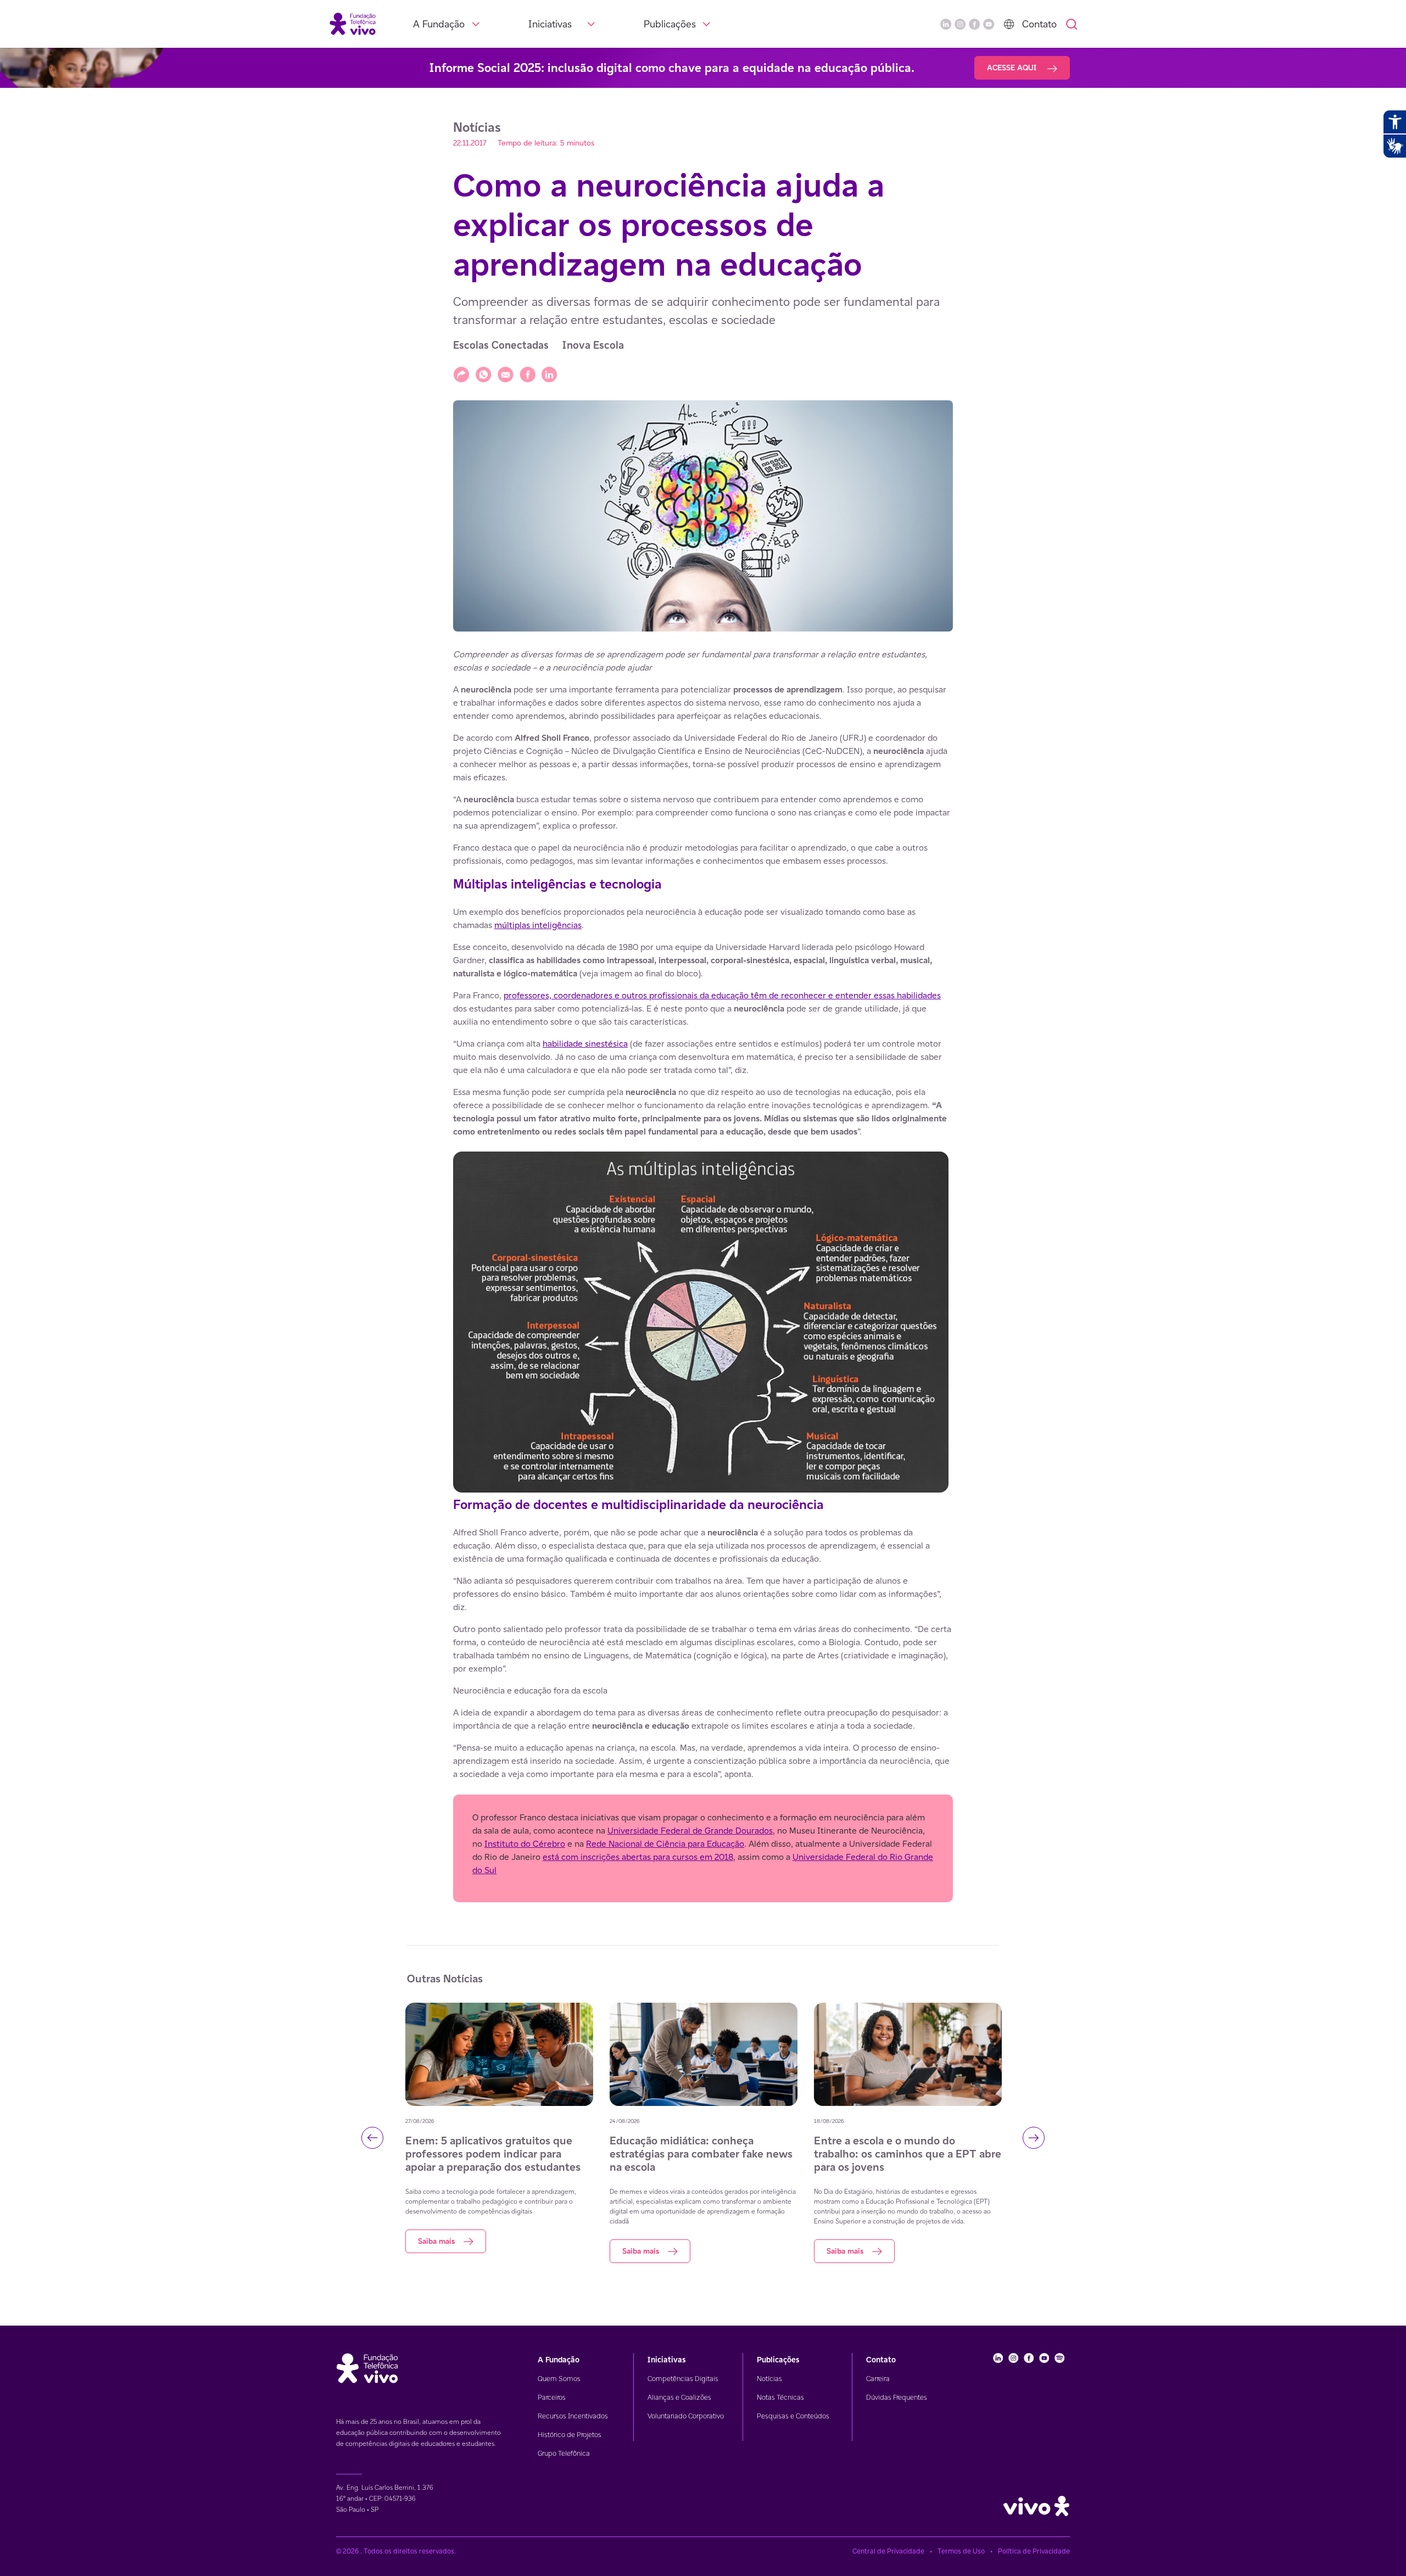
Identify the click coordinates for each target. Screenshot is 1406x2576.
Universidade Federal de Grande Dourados (690, 1831)
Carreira (878, 2379)
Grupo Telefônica (564, 2453)
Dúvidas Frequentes (897, 2397)
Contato (1039, 24)
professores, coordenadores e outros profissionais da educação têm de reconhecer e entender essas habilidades (722, 995)
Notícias (769, 2379)
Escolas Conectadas (501, 345)
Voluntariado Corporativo (686, 2416)
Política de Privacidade (1034, 2551)
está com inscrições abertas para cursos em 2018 (638, 1857)
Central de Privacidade (888, 2551)
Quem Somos (559, 2379)
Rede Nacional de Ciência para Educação (665, 1844)
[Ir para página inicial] (353, 23)
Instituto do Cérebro (525, 1844)
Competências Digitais (683, 2379)
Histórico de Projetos (570, 2435)
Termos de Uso (961, 2551)
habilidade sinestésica (585, 1044)
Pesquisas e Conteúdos (793, 2416)
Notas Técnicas (780, 2397)
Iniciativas (550, 24)
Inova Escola (593, 345)
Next (1034, 2138)
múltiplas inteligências (538, 925)
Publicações (670, 24)
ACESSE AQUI (1013, 68)
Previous (372, 2138)
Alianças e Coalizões (679, 2397)
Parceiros (552, 2397)
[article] (703, 1275)
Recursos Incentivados (573, 2416)
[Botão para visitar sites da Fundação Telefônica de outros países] (1009, 24)
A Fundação (439, 24)
